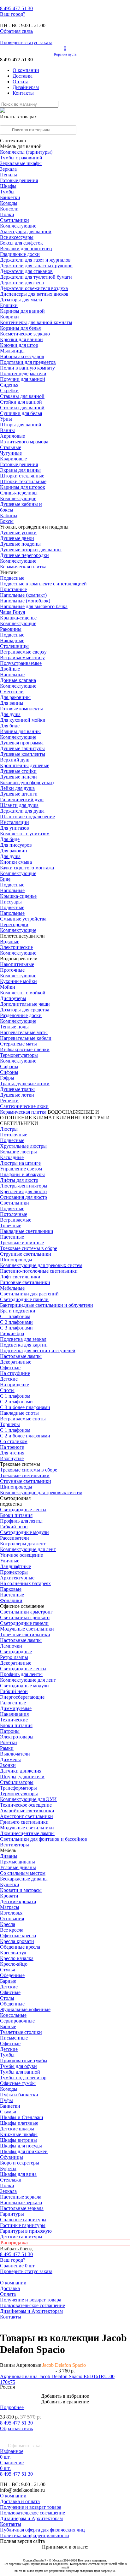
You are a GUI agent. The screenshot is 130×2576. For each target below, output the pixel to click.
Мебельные (12, 1288)
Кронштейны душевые (25, 765)
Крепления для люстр (23, 1191)
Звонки (8, 1765)
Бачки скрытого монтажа (27, 868)
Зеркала (8, 169)
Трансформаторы (18, 1788)
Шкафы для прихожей (24, 2151)
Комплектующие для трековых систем (41, 1265)
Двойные (10, 669)
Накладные (12, 640)
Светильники (15, 220)
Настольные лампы (21, 1640)
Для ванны (12, 703)
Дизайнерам (26, 87)
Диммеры (10, 1759)
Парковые (11, 1589)
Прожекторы (14, 1572)
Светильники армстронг (26, 1612)
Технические (14, 1720)
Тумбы (7, 192)
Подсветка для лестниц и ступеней (38, 1350)
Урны (6, 419)
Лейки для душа (17, 788)
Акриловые (12, 436)
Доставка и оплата (20, 2501)
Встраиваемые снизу (22, 657)
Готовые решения (19, 180)
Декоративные (16, 1362)
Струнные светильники (26, 1254)
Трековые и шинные (22, 1243)
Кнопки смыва (16, 862)
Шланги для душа (19, 805)
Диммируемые (16, 1708)
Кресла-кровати (17, 1941)
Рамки (7, 1748)
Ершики (9, 305)
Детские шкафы (17, 2129)
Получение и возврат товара (31, 2300)
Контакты (23, 93)
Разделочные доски (21, 1015)
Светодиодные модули (24, 1532)
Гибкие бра (12, 1333)
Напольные (12, 675)
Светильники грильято (25, 1617)
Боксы (7, 521)
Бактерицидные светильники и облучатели (47, 1305)
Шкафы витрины (18, 2140)
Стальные (11, 447)
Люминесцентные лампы (27, 1833)
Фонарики (11, 1600)
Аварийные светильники (27, 1811)
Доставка (23, 76)
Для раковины (15, 697)
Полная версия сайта (22, 2541)
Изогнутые (12, 1458)
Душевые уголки (18, 533)
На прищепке (15, 1385)
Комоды (9, 203)
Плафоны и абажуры (22, 1174)
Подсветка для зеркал (23, 1339)
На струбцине (15, 1373)
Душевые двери (17, 538)
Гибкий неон (14, 1527)
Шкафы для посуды (21, 2146)
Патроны (10, 1731)
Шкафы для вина (18, 2174)
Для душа (10, 714)
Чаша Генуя (12, 612)
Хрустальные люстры (23, 1146)
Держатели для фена (22, 283)
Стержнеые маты (18, 1044)
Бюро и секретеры (20, 2163)
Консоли (9, 209)
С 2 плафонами (16, 1322)
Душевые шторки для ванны (31, 550)
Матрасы (10, 1907)
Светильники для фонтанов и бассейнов (44, 1839)
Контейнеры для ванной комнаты (36, 322)
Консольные (13, 2015)
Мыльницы (12, 351)
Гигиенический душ (22, 799)
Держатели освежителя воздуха (34, 288)
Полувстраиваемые (21, 663)
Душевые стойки (18, 771)
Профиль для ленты (21, 1521)
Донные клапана (18, 680)
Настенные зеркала (21, 2197)
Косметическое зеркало (25, 334)
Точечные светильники (25, 1634)
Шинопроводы (16, 1260)
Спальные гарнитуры (23, 2220)
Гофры (7, 1078)
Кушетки (10, 1884)
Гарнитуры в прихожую (26, 2231)
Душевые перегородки (24, 555)
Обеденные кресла (20, 1947)
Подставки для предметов (28, 362)
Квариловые (13, 459)
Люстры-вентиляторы (24, 1186)
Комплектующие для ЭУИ (28, 1799)
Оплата (21, 82)
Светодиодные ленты (23, 1510)
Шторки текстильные (23, 481)
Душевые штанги (19, 794)
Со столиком (14, 1441)
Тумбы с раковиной (21, 158)
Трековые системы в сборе (29, 1248)
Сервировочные (17, 2021)
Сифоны (9, 1072)
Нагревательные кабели (26, 1038)
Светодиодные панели (24, 1299)
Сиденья (9, 385)
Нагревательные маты (24, 1032)
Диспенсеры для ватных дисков (34, 294)
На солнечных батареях (25, 1583)
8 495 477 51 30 (16, 2423)
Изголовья (11, 1913)
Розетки (9, 1742)
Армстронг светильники (27, 1816)
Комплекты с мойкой (23, 993)
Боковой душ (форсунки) (27, 782)
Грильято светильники (24, 1822)
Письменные (14, 2038)
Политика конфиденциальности (35, 2535)
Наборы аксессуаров (22, 356)
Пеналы (9, 175)
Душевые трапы (17, 1089)
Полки (7, 214)
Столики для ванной (22, 408)
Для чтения (12, 1453)
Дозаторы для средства (25, 1010)
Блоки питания (16, 1515)
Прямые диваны (18, 1862)
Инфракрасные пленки (25, 1049)
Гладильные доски (20, 254)
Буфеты (8, 2168)
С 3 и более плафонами (25, 1407)
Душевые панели (18, 777)
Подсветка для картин (24, 1345)
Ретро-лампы (14, 1657)
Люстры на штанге (20, 1163)
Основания (12, 1919)
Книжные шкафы (19, 2134)
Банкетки (10, 197)
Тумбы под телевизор (23, 2078)
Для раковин (14, 851)
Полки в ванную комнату (27, 368)
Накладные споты (19, 1413)
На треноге (12, 1447)
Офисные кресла (18, 1936)
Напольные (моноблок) (25, 601)
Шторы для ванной (21, 425)
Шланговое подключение (27, 817)
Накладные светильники (27, 1231)
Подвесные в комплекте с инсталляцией (43, 584)
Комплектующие (18, 226)
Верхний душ (15, 760)
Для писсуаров (16, 845)
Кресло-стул (13, 1953)
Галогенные (13, 1703)
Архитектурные (17, 1578)
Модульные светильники (27, 1629)
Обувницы (12, 2157)
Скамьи (8, 2112)
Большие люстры (18, 1152)
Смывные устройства (23, 919)
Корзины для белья (20, 328)
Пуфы (6, 2100)
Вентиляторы (15, 1845)
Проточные (12, 970)
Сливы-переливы (19, 493)
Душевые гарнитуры (22, 748)
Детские (9, 1379)
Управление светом (21, 1169)
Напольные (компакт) (23, 595)
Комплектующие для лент (28, 1549)
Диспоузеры (13, 998)
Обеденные (12, 1975)
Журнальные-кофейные (25, 2009)
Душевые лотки (17, 1095)
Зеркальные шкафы (21, 163)
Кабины (9, 515)
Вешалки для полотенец (26, 249)
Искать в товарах (18, 117)
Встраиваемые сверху (23, 652)
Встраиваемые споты (23, 1419)
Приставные (13, 589)
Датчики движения (21, 1771)
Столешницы (14, 646)
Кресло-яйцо (14, 1964)
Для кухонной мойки (23, 720)
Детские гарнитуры (21, 2237)
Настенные (12, 1237)
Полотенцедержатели (23, 373)
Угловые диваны (18, 1867)
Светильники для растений (29, 1294)
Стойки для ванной (21, 402)
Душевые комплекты (23, 754)
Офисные (10, 1368)
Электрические (16, 947)
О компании (26, 70)
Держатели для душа (22, 811)
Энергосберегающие (22, 1697)
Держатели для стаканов (26, 271)
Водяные (10, 942)
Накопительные (17, 964)
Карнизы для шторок (23, 487)
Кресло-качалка (17, 1958)
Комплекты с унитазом (25, 834)
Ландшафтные (15, 1566)
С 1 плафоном (15, 1316)
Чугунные (11, 453)
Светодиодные (16, 1652)
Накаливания (14, 1714)
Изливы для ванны (20, 731)
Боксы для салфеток (21, 243)
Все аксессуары (17, 237)
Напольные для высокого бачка (34, 606)
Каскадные (12, 1157)
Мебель (8, 1850)
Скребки (9, 391)
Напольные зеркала (21, 2203)
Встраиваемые (16, 1220)
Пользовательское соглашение (32, 2305)
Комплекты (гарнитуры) (26, 152)
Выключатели (15, 1754)
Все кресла (12, 1930)
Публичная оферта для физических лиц (42, 2530)
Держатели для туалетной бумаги (36, 277)
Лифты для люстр (19, 1180)
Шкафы (8, 186)
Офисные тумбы (18, 2083)
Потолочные (14, 1135)
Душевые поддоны (20, 544)
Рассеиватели (15, 1538)
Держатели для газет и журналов (35, 260)
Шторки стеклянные (22, 476)
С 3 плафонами (16, 1328)
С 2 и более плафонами (25, 1436)
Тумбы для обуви (18, 2066)
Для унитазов (15, 828)
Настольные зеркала (22, 2208)
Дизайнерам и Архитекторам (31, 2311)
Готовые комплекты (21, 709)
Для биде (10, 726)
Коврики (9, 317)
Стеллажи (11, 2180)
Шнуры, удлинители (22, 1777)
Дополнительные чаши (25, 1004)
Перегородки (14, 924)
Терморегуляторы (19, 1055)
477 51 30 (16, 8)
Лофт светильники (20, 1277)
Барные (8, 1981)
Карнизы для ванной (22, 311)
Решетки (9, 1101)
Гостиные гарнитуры (23, 2225)
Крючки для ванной (21, 339)
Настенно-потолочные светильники (39, 1271)
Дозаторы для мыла (21, 300)
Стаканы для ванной (22, 396)
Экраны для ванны (20, 470)
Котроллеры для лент (23, 1544)
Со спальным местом (23, 1873)
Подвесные (12, 578)
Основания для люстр (24, 1197)
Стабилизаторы (17, 1782)
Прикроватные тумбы (24, 2061)
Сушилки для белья (21, 413)
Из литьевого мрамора (24, 442)
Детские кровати (18, 1901)
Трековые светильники (25, 1475)
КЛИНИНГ (69, 1118)
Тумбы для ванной (20, 2072)
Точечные (11, 1226)
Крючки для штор (19, 345)
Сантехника (13, 141)
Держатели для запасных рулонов (36, 266)
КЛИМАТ (44, 1118)
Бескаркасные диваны (24, 1879)
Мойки (8, 987)
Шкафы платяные (19, 2123)
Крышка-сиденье (18, 618)
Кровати (9, 1896)
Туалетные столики (21, 2032)
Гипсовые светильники (25, 1282)
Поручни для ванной (23, 379)
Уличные (10, 1561)
